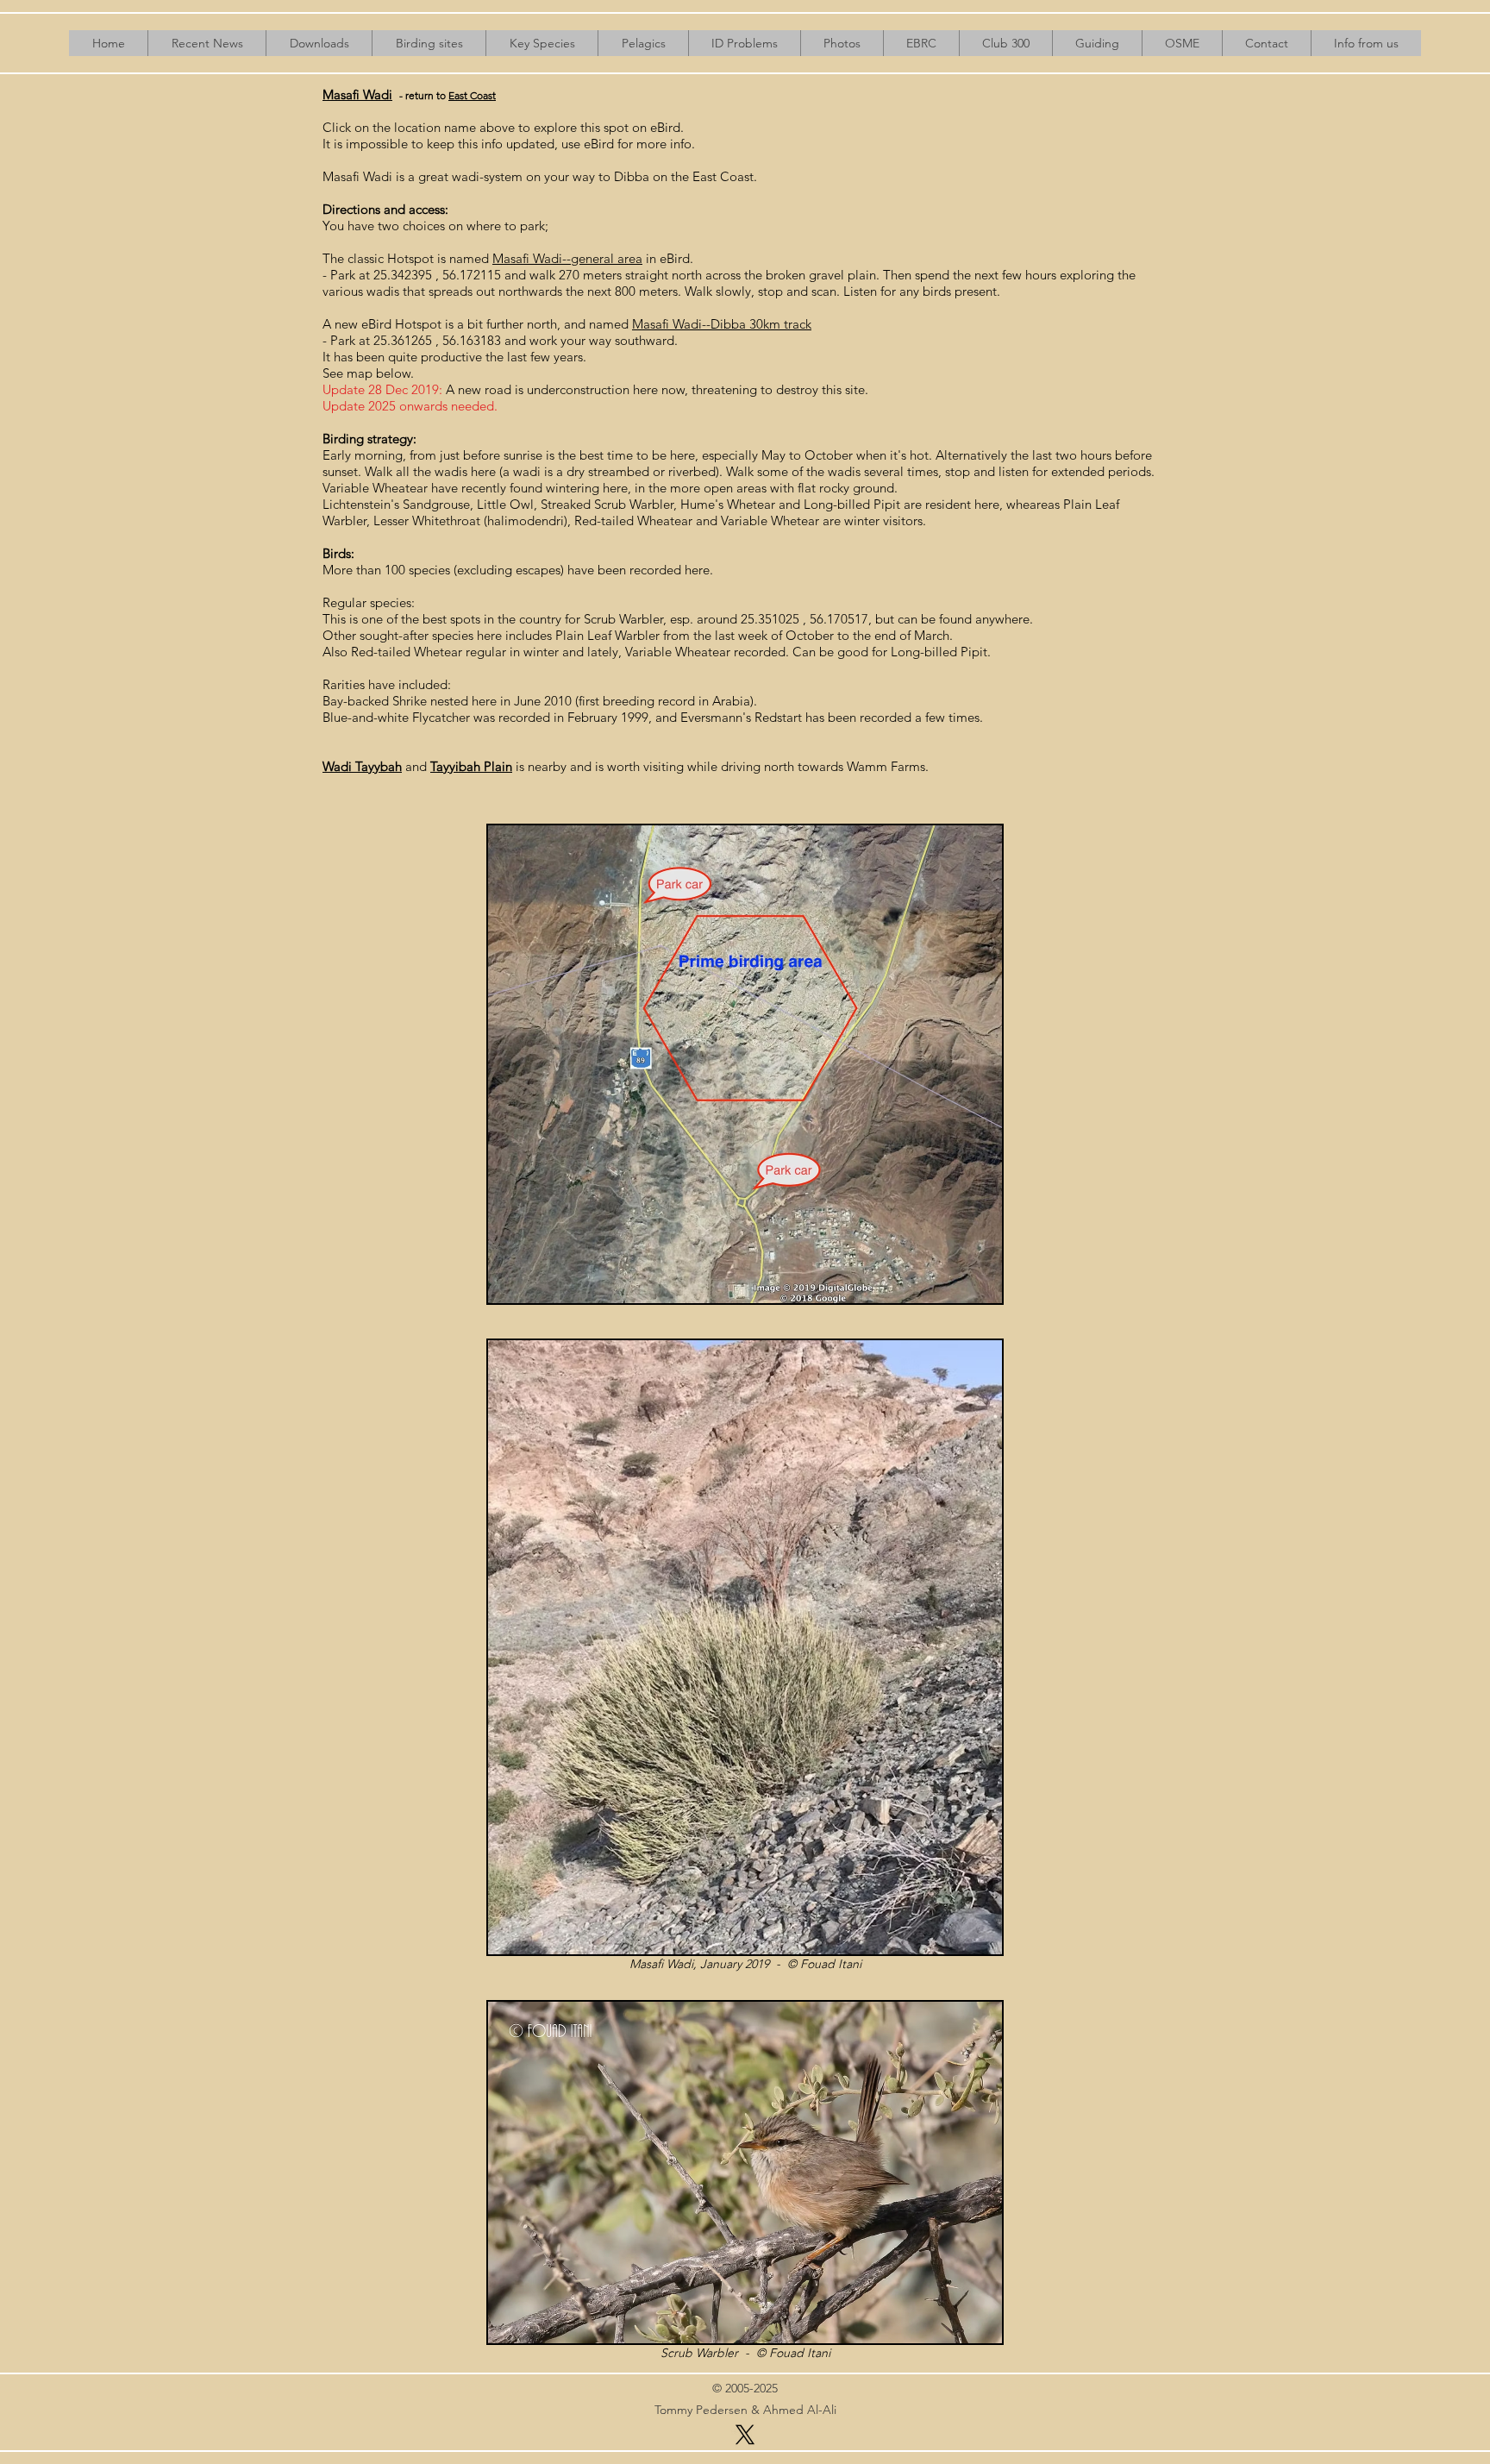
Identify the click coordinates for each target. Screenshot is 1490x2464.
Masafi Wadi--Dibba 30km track (722, 324)
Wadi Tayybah (362, 766)
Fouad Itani (831, 1964)
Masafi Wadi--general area (567, 258)
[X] (745, 2435)
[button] (319, 43)
